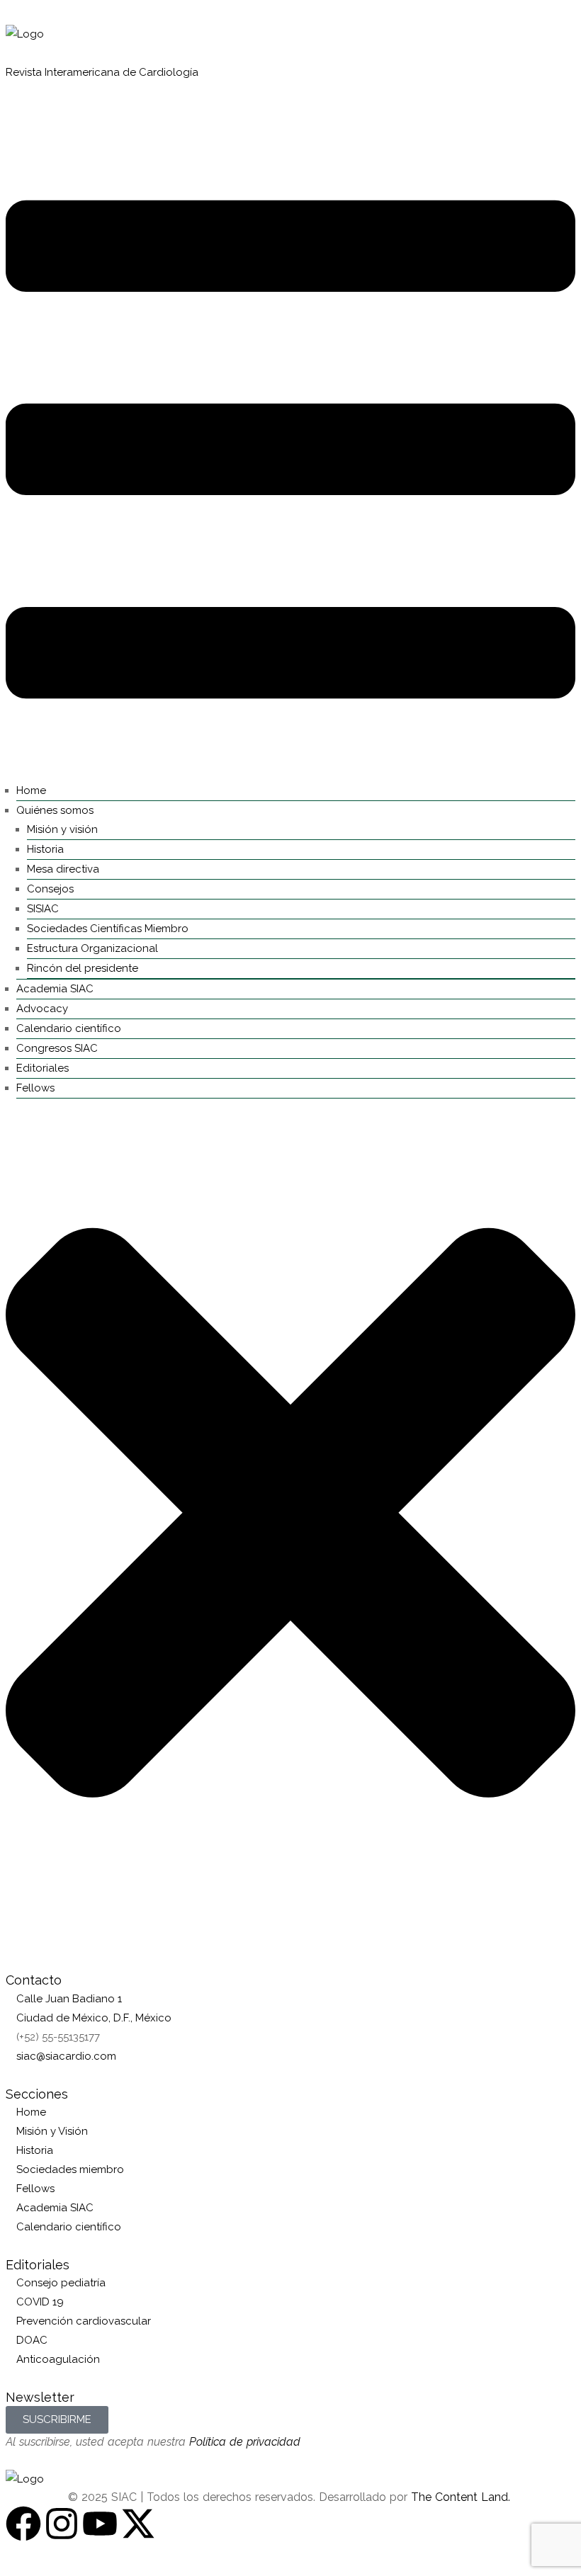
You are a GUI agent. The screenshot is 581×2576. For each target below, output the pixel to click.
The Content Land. (462, 2497)
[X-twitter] (138, 2524)
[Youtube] (100, 2524)
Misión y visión (62, 829)
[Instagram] (62, 2524)
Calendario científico (69, 1028)
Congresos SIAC (57, 1048)
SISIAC (43, 909)
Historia (45, 849)
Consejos (50, 889)
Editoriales (43, 1068)
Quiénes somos (55, 810)
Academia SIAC (55, 989)
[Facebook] (23, 2524)
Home (31, 790)
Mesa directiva (63, 869)
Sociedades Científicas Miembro (108, 929)
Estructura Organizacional (92, 948)
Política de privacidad (245, 2442)
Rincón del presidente (83, 968)
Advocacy (42, 1009)
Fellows (35, 1088)
